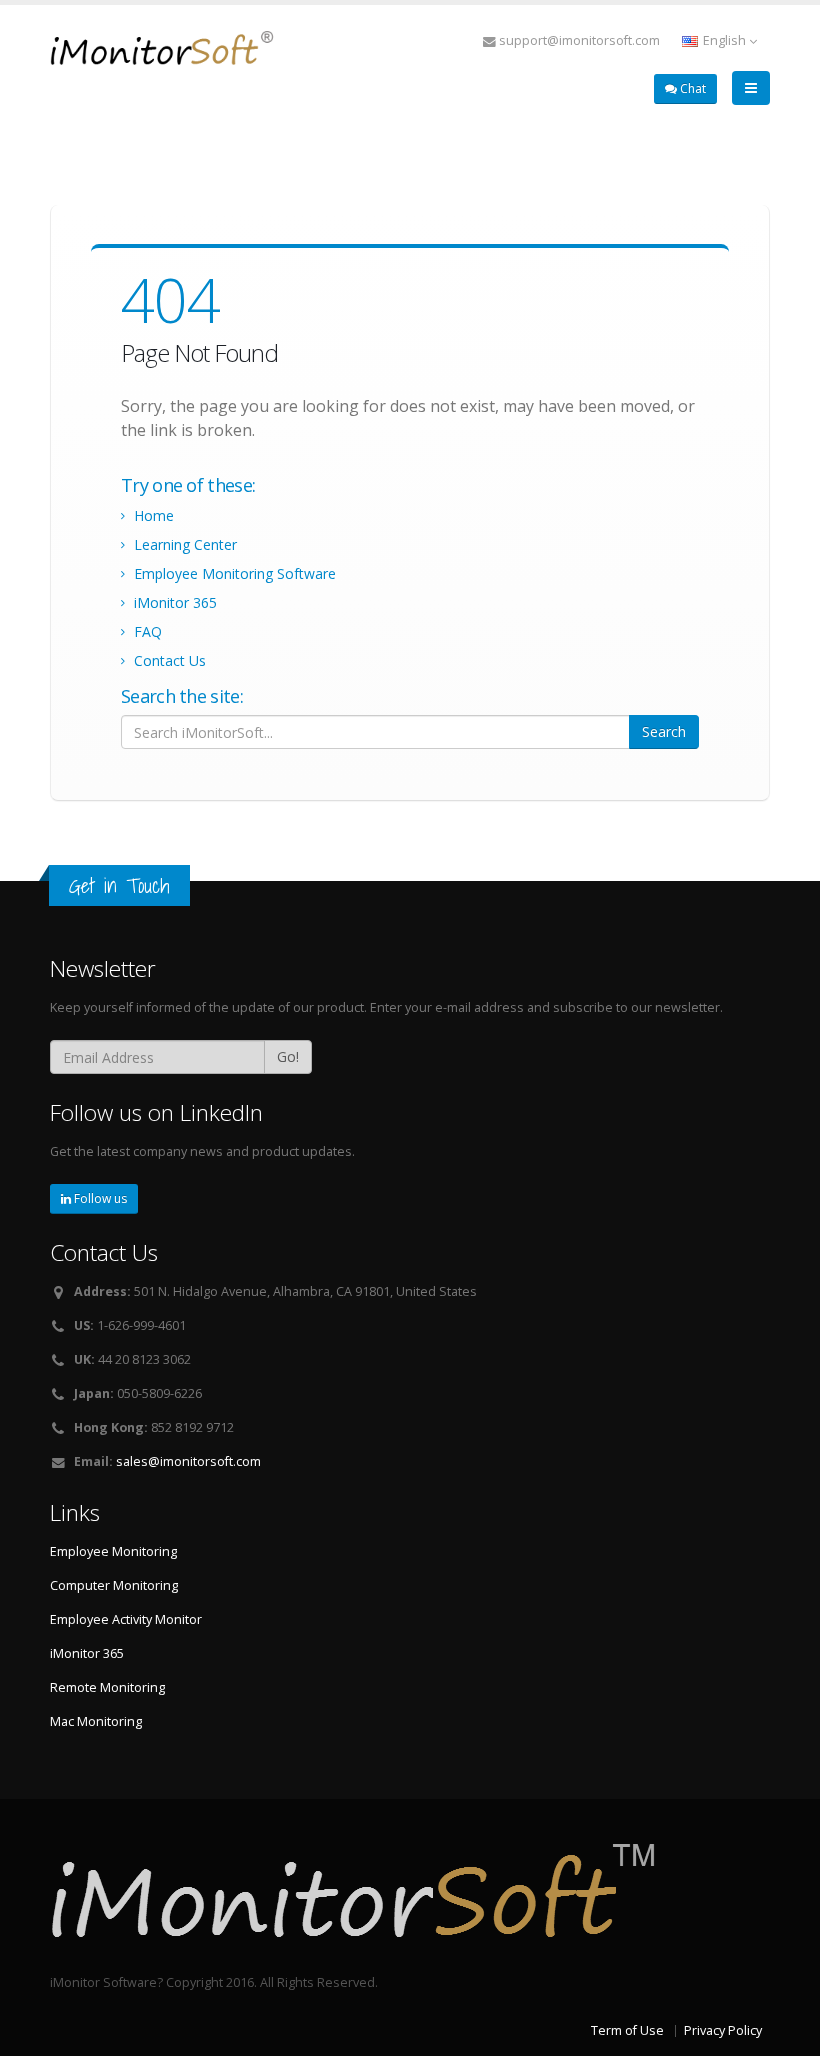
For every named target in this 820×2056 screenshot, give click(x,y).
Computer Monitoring (114, 1585)
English (724, 40)
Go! (288, 1056)
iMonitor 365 (175, 602)
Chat (691, 88)
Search (664, 731)
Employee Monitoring (113, 1551)
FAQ (148, 631)
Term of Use (627, 2030)
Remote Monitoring (107, 1687)
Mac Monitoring (96, 1721)
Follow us (99, 1198)
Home (154, 515)
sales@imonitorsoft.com (188, 1461)
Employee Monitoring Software (235, 573)
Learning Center (185, 544)
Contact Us (170, 660)
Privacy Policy (723, 2030)
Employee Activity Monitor (126, 1619)
